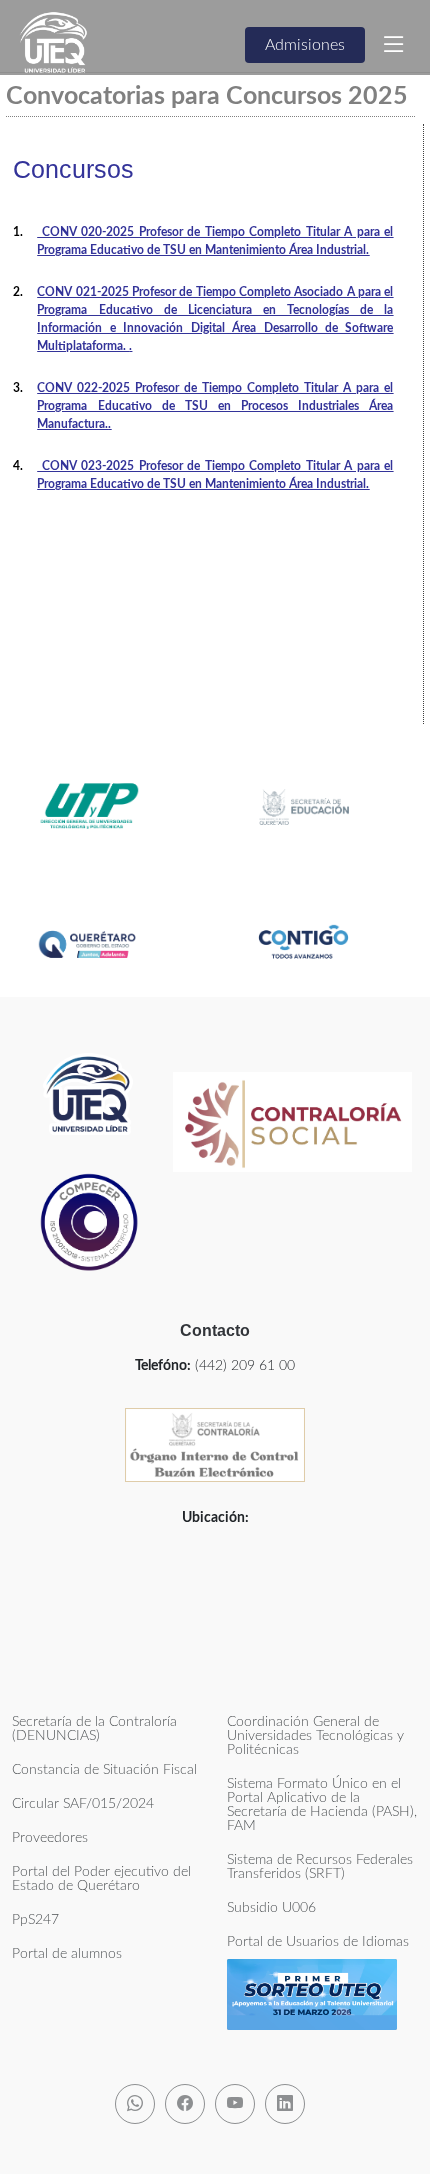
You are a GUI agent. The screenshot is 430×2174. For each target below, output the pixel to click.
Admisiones (305, 45)
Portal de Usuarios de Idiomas (318, 1942)
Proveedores (50, 1838)
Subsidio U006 (271, 1908)
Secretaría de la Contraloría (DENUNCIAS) (94, 1729)
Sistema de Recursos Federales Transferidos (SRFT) (320, 1867)
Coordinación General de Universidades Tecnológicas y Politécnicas (315, 1736)
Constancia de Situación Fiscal (104, 1770)
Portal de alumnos (67, 1954)
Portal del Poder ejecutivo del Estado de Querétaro (101, 1879)
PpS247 (35, 1920)
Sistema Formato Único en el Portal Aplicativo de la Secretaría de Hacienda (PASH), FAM (322, 1805)
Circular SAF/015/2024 (83, 1804)
